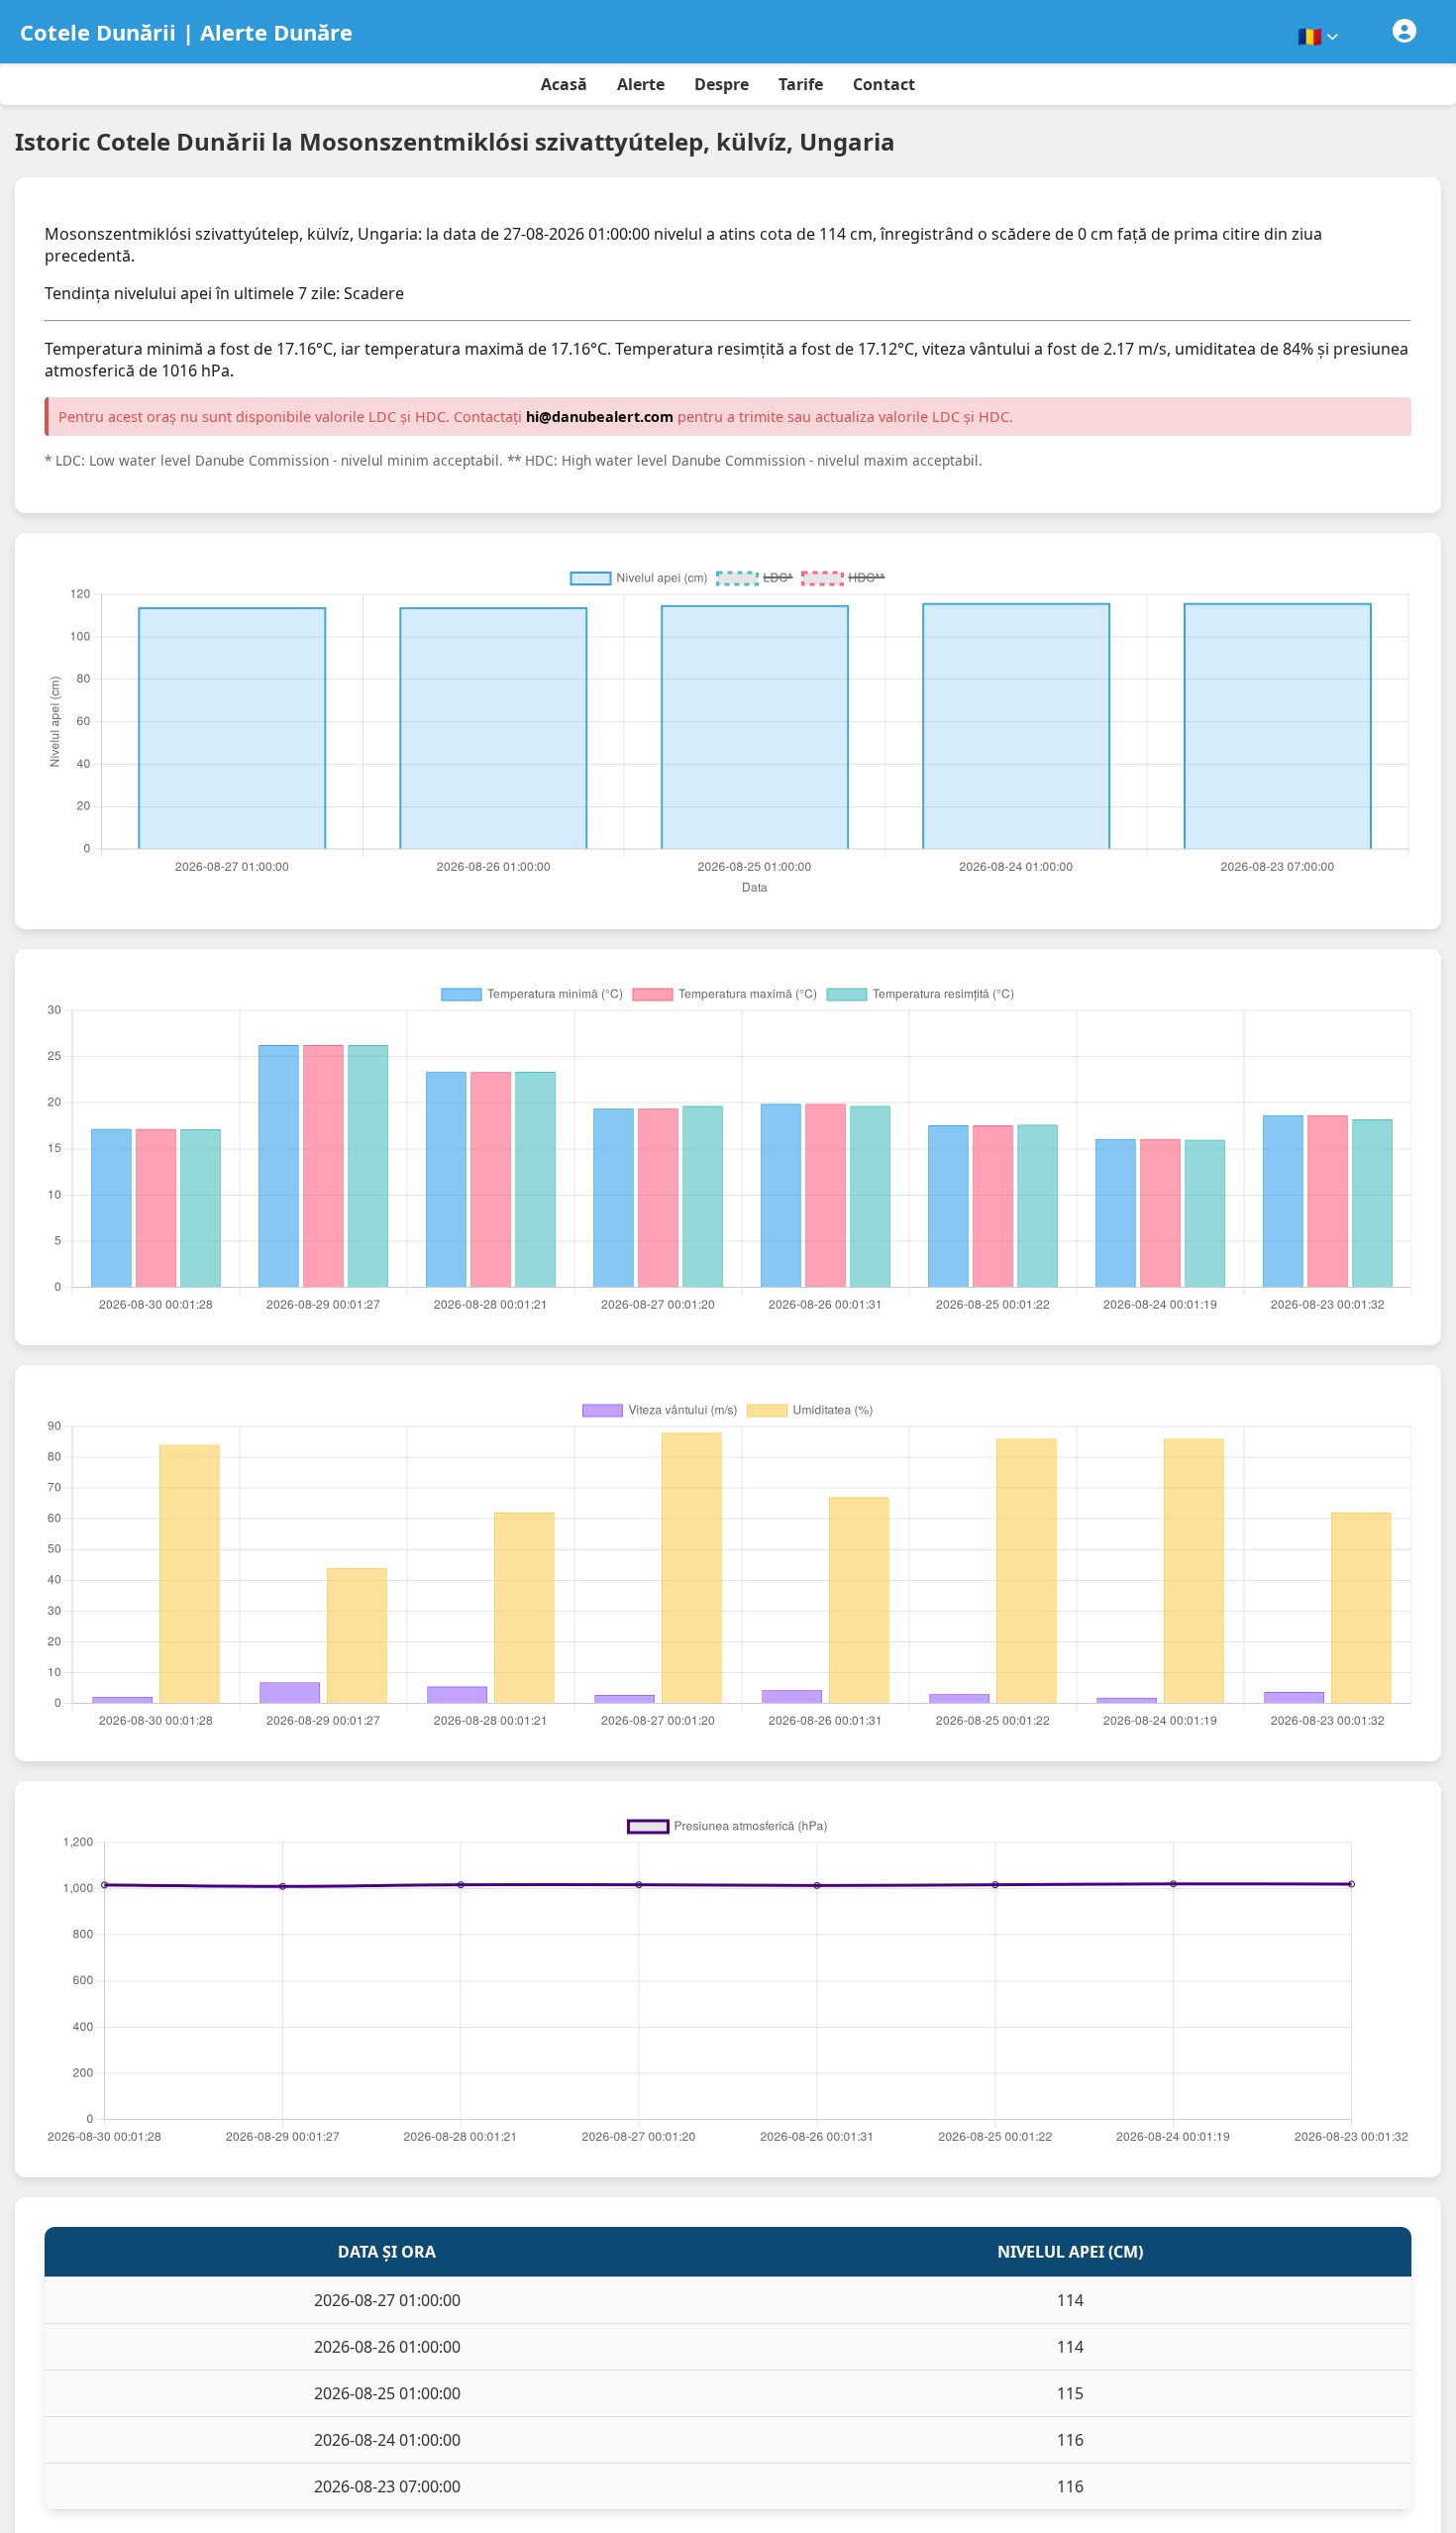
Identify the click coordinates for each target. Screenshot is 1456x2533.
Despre (722, 84)
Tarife (801, 84)
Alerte (641, 84)
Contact (884, 84)
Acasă (564, 84)
